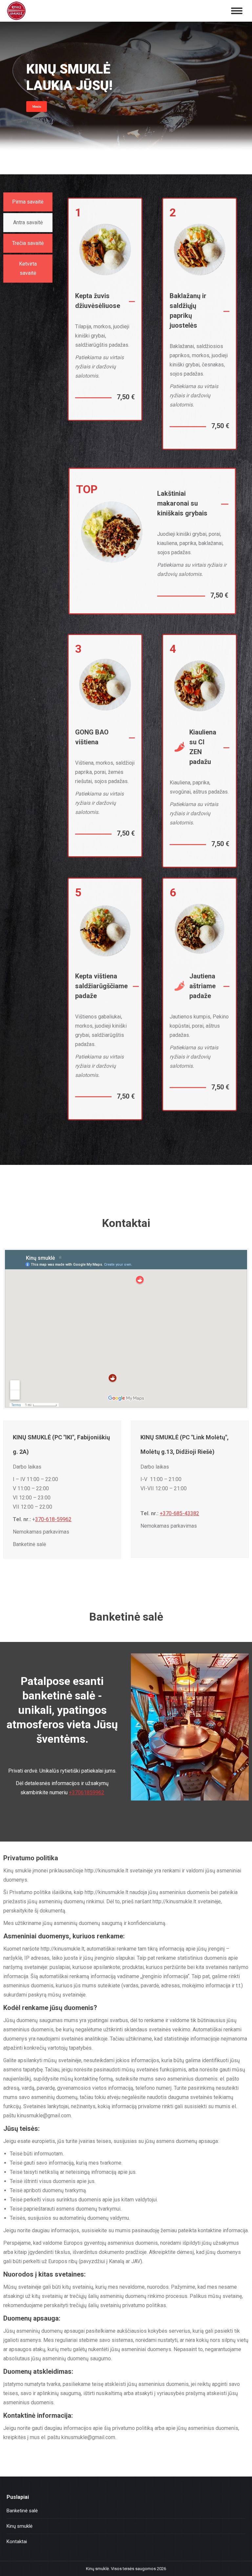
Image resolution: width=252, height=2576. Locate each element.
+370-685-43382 (179, 1513)
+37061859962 (87, 1792)
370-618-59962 (53, 1519)
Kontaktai (17, 2542)
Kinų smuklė (20, 2526)
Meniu (37, 107)
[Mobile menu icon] (237, 11)
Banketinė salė (22, 2511)
